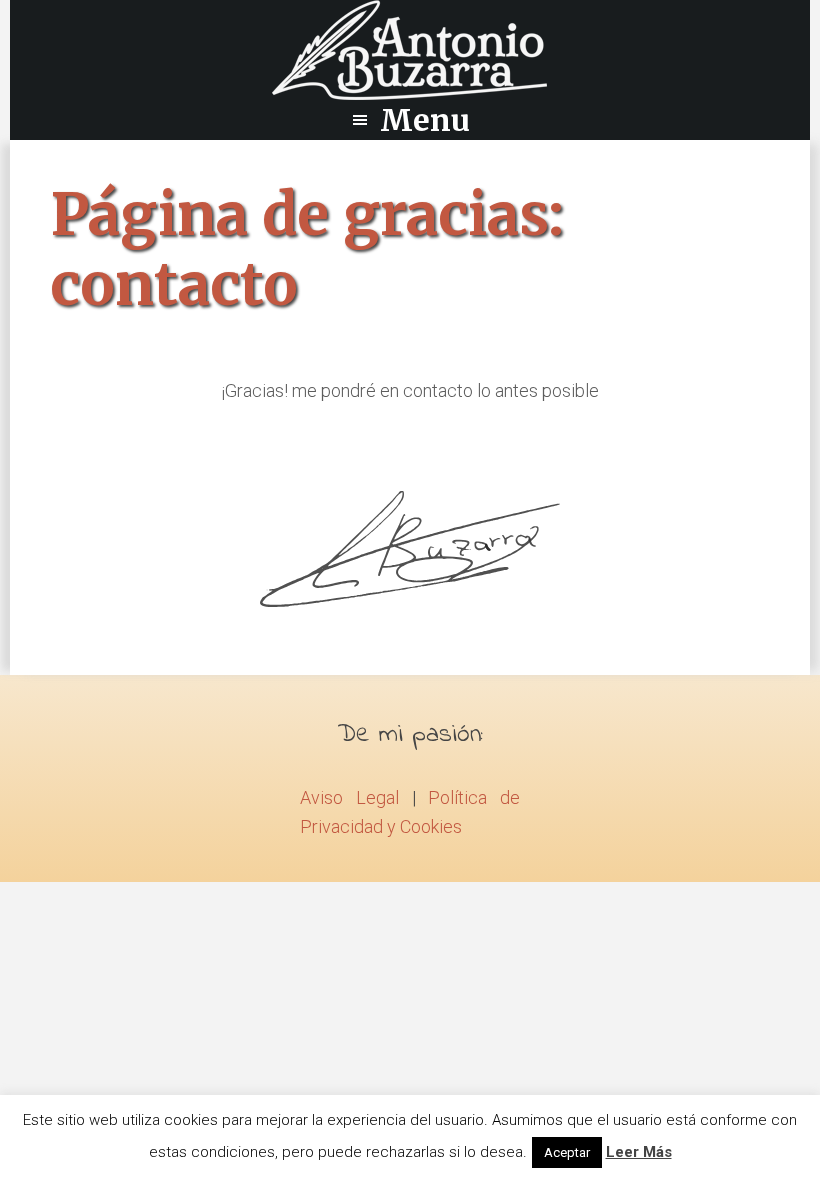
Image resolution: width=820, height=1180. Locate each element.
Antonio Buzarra (410, 50)
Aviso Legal (349, 797)
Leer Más (639, 1152)
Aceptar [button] (567, 1152)
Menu (425, 120)
